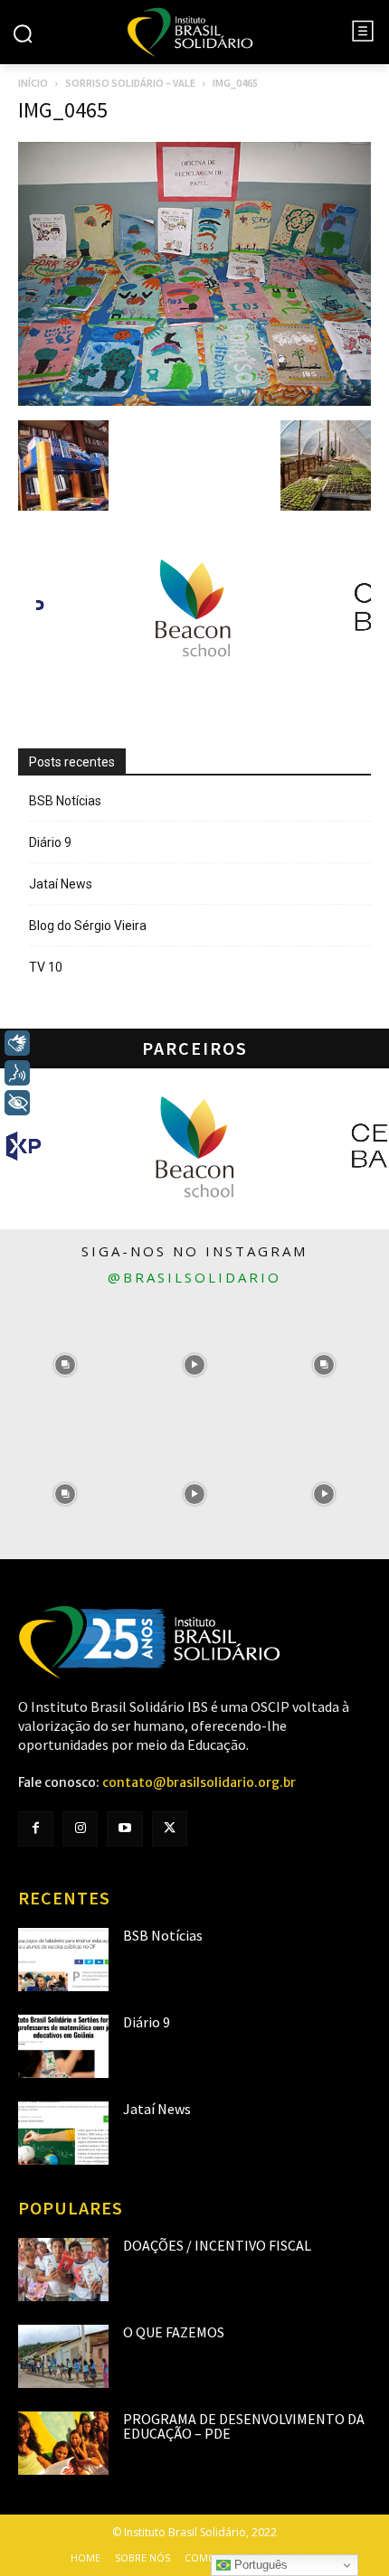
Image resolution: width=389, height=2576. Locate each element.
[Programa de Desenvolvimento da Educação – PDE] (63, 2443)
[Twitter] (170, 1829)
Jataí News (61, 884)
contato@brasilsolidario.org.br (199, 1782)
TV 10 (46, 967)
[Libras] (17, 1043)
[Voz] (17, 1073)
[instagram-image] (65, 1364)
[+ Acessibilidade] (17, 1103)
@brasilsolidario (194, 1277)
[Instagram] (80, 1829)
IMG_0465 (63, 110)
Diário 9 (50, 842)
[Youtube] (124, 1829)
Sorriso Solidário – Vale (130, 83)
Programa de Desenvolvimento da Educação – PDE (244, 2426)
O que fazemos (174, 2332)
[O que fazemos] (63, 2356)
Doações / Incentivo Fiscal (217, 2245)
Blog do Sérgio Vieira (88, 926)
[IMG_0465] (194, 401)
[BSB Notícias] (63, 1960)
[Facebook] (36, 1829)
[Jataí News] (63, 2133)
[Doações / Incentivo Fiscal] (63, 2270)
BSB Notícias (65, 801)
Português (259, 2565)
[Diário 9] (63, 2046)
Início (33, 83)
